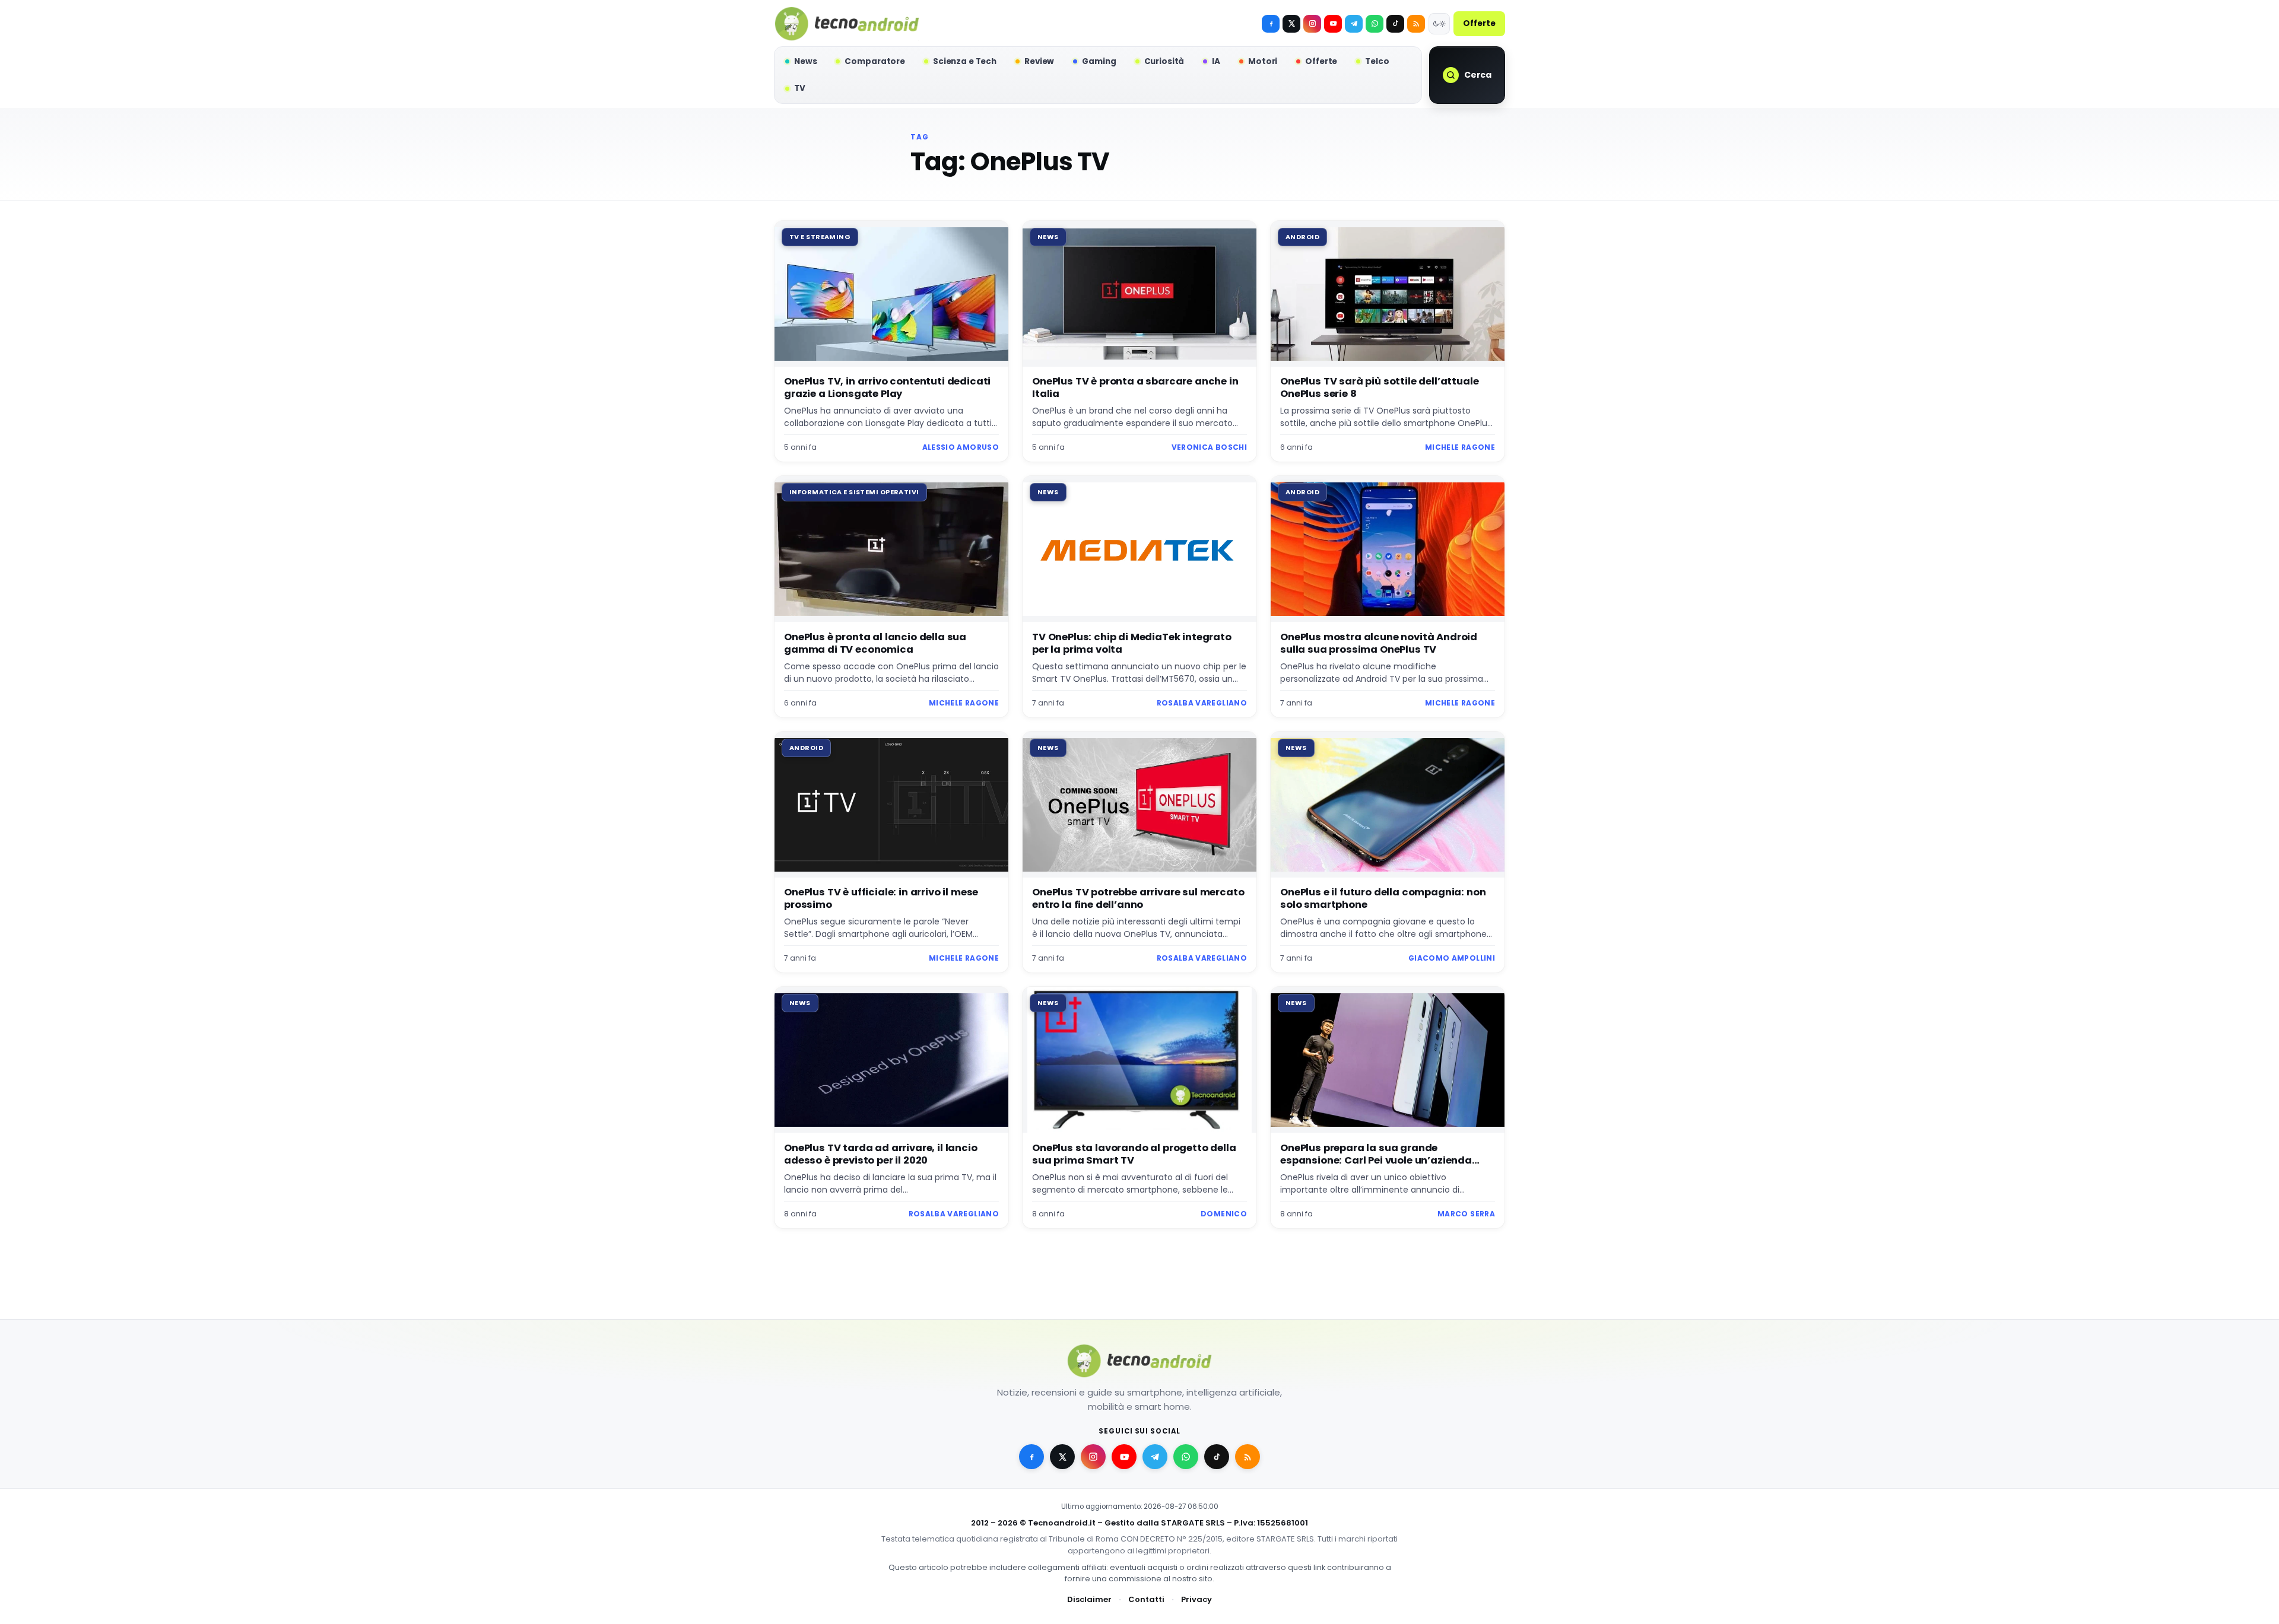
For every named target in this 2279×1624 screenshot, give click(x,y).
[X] (1291, 24)
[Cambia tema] (1439, 24)
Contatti (1146, 1599)
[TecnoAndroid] (847, 24)
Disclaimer (1089, 1599)
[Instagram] (1312, 24)
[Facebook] (1271, 24)
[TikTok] (1395, 24)
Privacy (1196, 1599)
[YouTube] (1333, 24)
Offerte (1479, 23)
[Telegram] (1354, 24)
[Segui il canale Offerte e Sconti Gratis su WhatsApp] (1375, 24)
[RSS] (1416, 24)
